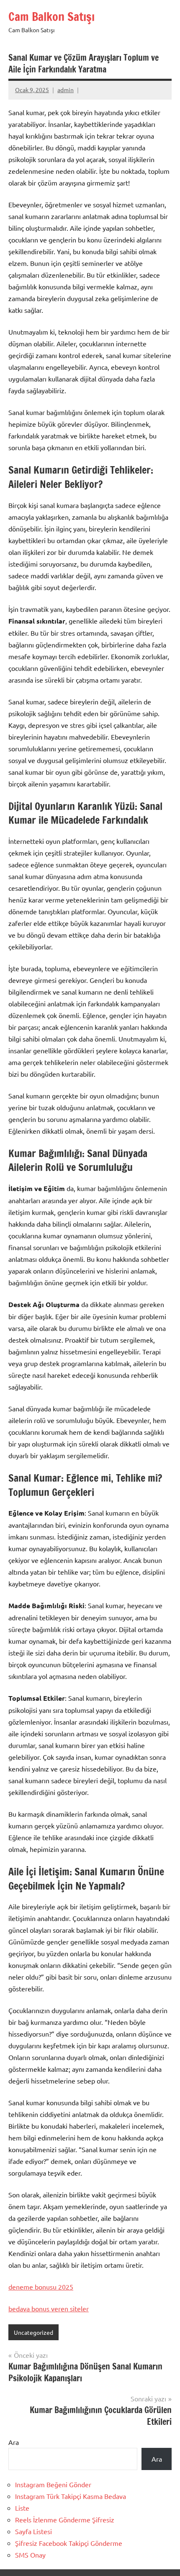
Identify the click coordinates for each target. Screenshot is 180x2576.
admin (66, 90)
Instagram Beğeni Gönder (53, 2484)
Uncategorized (33, 2332)
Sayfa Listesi (33, 2531)
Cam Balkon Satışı (51, 17)
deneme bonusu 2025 (41, 2287)
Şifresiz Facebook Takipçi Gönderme (69, 2543)
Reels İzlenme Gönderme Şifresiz (65, 2519)
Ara (14, 2442)
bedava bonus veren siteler (49, 2308)
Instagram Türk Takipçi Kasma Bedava (71, 2496)
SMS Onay (30, 2555)
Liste (22, 2508)
